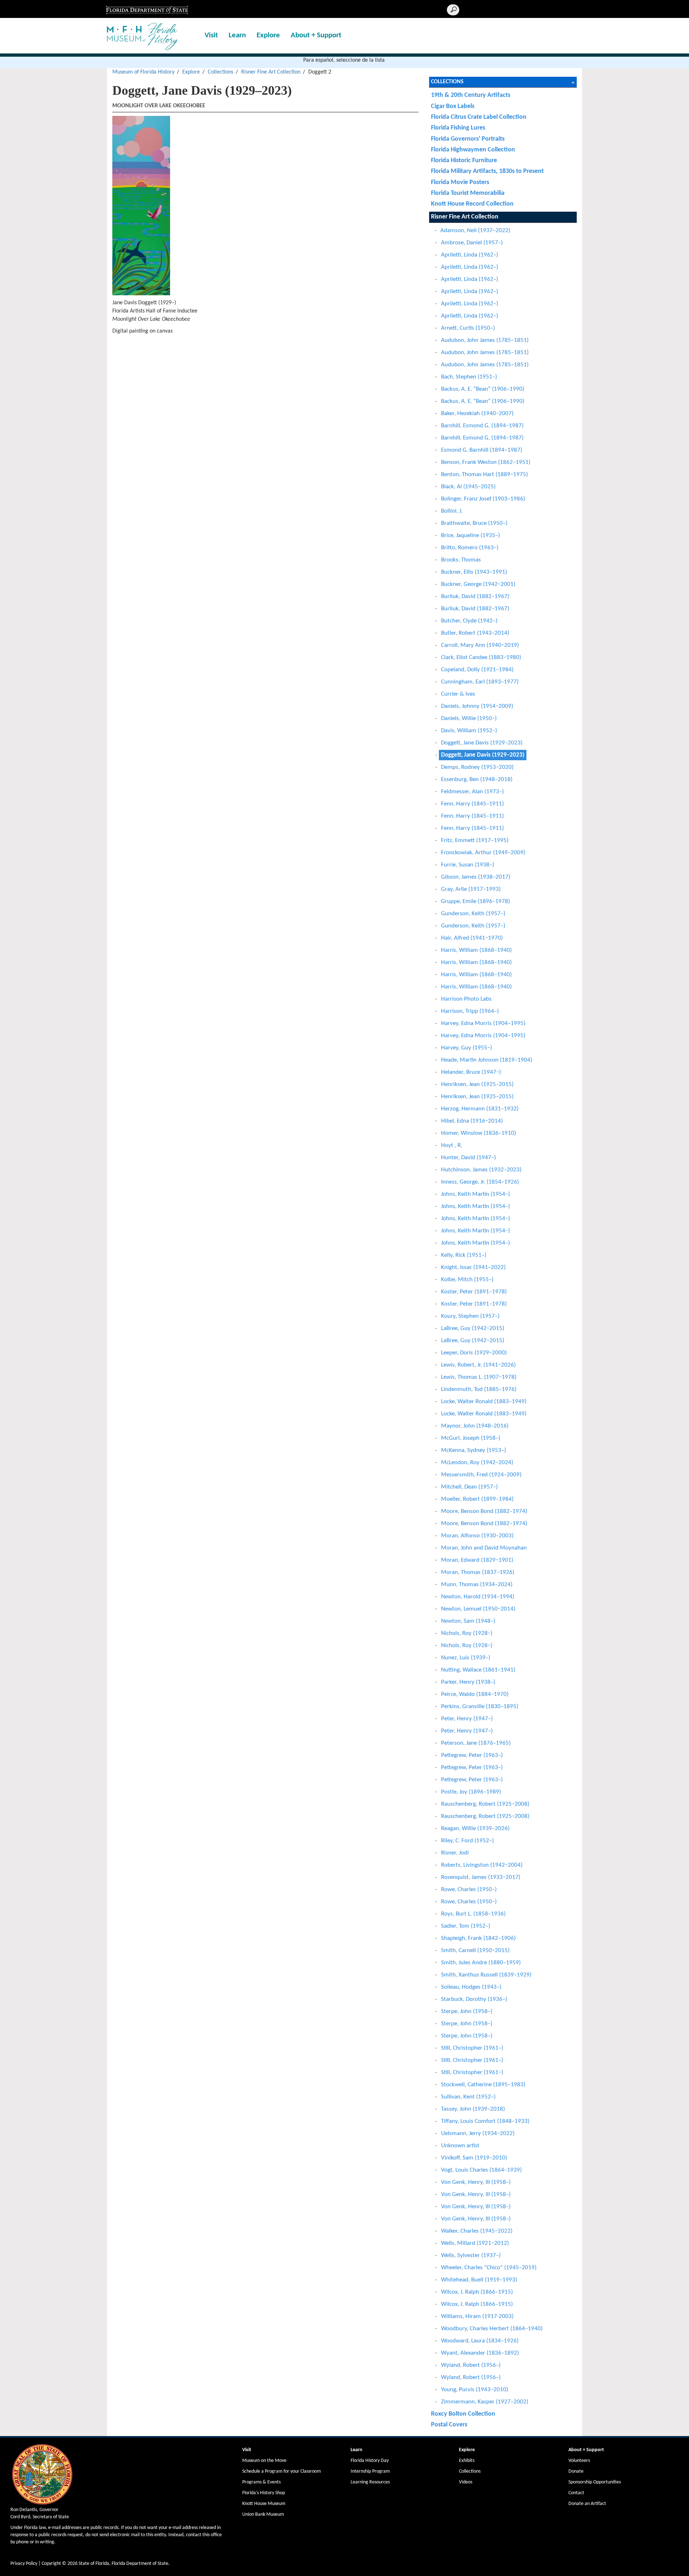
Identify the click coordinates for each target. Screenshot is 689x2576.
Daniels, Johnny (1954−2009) (477, 706)
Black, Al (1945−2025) (468, 487)
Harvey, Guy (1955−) (467, 1048)
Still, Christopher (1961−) (472, 2072)
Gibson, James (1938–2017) (476, 877)
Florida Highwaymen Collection (473, 150)
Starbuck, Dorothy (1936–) (474, 1999)
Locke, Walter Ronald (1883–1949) (484, 1402)
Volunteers (579, 2461)
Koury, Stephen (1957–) (470, 1316)
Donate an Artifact (587, 2504)
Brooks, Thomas (461, 560)
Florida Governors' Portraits (468, 139)
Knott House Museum (264, 2504)
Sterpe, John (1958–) (467, 2011)
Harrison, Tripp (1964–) (470, 1011)
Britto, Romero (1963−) (470, 548)
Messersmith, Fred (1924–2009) (481, 1475)
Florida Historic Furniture (464, 161)
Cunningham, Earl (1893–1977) (480, 682)
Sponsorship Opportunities (595, 2482)
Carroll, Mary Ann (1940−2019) (480, 645)
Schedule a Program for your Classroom (282, 2471)
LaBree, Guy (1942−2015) (473, 1328)
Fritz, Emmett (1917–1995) (475, 840)
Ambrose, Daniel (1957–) (472, 243)
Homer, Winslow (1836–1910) (479, 1133)
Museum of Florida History (143, 72)
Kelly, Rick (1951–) (464, 1255)
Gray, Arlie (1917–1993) (471, 889)
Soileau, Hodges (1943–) (471, 1987)
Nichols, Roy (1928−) (467, 1633)
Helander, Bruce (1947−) (471, 1072)
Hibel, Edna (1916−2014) (472, 1121)
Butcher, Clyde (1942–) (469, 621)
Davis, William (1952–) (469, 731)
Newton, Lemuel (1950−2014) (478, 1609)
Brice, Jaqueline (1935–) (470, 535)
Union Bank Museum (263, 2514)
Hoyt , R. (452, 1145)
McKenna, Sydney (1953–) (474, 1450)
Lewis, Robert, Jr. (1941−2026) (478, 1365)
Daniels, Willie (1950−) (469, 718)
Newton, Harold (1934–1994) (478, 1597)
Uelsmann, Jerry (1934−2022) (478, 2133)
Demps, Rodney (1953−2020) (477, 767)
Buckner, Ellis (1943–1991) (474, 572)
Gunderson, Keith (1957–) (473, 914)
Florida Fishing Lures (458, 128)
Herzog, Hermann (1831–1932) (480, 1109)
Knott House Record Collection (472, 204)
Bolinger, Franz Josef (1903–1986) (483, 499)
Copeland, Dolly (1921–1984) (477, 670)
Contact (576, 2493)
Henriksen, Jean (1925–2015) (477, 1084)
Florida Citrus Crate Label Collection (479, 117)
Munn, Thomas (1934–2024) (477, 1585)
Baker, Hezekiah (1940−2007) (477, 413)
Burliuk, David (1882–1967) (475, 596)
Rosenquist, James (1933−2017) (481, 1877)
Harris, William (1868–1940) (476, 950)
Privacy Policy (24, 2564)
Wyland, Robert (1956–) (471, 2365)
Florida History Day (370, 2461)
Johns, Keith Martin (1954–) (475, 1206)
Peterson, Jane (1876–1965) (476, 1743)
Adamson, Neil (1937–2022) (475, 231)
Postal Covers (449, 2425)
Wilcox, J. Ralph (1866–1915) (477, 2292)
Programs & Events (261, 2482)
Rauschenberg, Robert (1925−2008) (485, 1804)
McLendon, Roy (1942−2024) (477, 1463)
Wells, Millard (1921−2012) (475, 2243)
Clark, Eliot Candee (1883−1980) (481, 657)
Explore (268, 35)
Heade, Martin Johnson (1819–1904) (487, 1060)
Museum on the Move (264, 2461)
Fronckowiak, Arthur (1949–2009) (483, 853)
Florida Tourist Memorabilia (468, 193)
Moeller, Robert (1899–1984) (477, 1499)
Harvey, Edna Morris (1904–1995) (483, 1023)
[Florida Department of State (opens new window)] (147, 9)
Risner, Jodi (455, 1853)
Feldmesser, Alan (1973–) (472, 792)
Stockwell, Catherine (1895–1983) (483, 2085)
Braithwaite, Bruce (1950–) (474, 523)
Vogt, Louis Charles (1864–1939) (481, 2170)
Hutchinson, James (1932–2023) (481, 1170)
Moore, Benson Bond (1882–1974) (484, 1511)
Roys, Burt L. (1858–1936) (473, 1914)
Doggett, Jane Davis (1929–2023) (482, 743)
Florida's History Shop (264, 2493)
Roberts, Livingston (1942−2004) (482, 1865)
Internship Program (370, 2471)
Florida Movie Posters (460, 182)
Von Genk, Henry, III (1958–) (476, 2182)
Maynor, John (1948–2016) (475, 1426)
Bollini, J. (452, 511)
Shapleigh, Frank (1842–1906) (478, 1938)
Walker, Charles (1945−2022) (477, 2231)
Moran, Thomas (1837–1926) (478, 1572)
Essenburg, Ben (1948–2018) (477, 779)
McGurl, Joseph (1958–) (471, 1438)
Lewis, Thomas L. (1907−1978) (479, 1377)
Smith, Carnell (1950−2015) (475, 1950)
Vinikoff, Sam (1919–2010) (474, 2158)
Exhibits (467, 2461)
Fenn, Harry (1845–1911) (472, 804)
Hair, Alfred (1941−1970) (472, 938)
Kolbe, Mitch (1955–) (467, 1280)
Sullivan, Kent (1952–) (468, 2097)
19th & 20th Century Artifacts (471, 95)
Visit (211, 35)
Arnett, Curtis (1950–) (468, 328)
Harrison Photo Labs (466, 999)
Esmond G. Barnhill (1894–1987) (482, 450)
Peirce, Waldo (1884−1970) (475, 1694)
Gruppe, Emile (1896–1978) (475, 901)
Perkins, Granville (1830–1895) (480, 1707)
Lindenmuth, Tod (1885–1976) (479, 1389)
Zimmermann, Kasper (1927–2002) (485, 2402)
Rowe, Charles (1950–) (469, 1889)
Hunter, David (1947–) (468, 1158)
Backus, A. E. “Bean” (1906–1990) (483, 389)
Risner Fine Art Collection (271, 72)
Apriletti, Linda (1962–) (470, 255)
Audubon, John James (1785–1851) (485, 340)
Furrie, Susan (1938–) (468, 865)
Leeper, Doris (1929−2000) (474, 1353)
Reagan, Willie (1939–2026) (475, 1828)
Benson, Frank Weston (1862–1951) (486, 462)
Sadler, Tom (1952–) (466, 1926)
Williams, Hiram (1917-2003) (477, 2316)
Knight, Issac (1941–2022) (473, 1267)
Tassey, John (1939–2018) (473, 2109)
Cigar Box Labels (453, 106)
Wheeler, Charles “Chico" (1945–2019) (489, 2268)
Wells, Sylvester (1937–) (471, 2255)
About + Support (316, 35)
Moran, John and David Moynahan (484, 1548)
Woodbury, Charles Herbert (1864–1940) (492, 2329)
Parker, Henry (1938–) (468, 1682)
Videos (466, 2482)
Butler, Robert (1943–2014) (475, 633)
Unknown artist (460, 2146)
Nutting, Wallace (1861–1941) (478, 1670)
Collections (221, 72)
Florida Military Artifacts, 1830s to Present (487, 171)
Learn (237, 35)
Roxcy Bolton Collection (463, 2414)
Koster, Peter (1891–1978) (474, 1292)
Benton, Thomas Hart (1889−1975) (484, 474)
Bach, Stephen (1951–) (469, 377)
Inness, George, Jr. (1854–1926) (480, 1182)
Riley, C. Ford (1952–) (467, 1841)
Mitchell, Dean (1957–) (469, 1487)
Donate (576, 2471)
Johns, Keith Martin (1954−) (475, 1194)
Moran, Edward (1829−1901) (477, 1560)
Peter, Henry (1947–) (467, 1719)
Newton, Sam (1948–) (468, 1621)
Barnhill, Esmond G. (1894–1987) (482, 426)
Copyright (51, 2564)
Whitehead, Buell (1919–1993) (479, 2280)
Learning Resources (370, 2482)
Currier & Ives (458, 694)
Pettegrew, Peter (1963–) (472, 1755)
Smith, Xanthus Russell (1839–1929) (486, 1975)
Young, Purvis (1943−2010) (475, 2390)
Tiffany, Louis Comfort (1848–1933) (485, 2121)
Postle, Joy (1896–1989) (471, 1792)
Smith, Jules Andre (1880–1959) (481, 1963)
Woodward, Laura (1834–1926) (480, 2341)
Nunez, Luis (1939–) (466, 1658)
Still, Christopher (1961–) (472, 2048)
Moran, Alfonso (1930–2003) (477, 1536)
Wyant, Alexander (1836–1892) (480, 2353)
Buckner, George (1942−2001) (478, 584)
